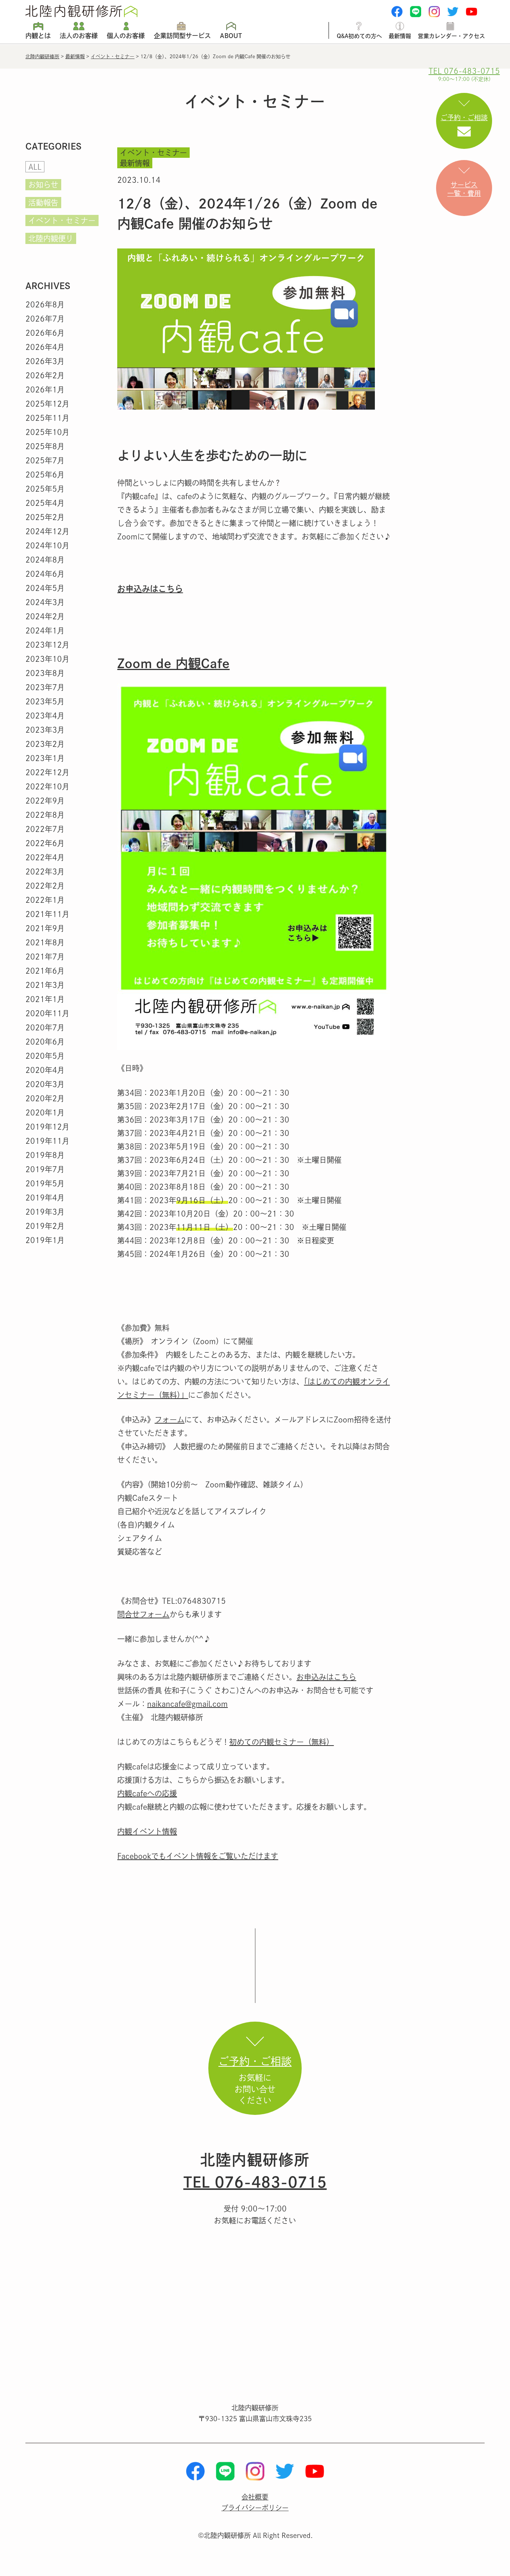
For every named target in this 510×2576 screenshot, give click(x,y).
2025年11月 (47, 418)
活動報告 (43, 203)
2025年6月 (45, 475)
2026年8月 (45, 304)
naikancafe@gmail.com (187, 1704)
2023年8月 (45, 673)
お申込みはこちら (150, 589)
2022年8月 (45, 815)
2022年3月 (45, 871)
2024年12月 (47, 531)
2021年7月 (45, 957)
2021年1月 (45, 999)
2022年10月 (47, 786)
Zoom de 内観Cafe (173, 663)
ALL (35, 167)
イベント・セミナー (62, 220)
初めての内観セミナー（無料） (282, 1742)
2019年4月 (45, 1198)
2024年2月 (45, 616)
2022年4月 (45, 857)
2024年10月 (47, 545)
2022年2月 (45, 886)
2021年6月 (45, 971)
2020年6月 (45, 1042)
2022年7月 (45, 829)
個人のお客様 (126, 36)
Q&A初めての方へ (359, 36)
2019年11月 (47, 1141)
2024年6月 (45, 574)
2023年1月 (45, 758)
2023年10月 (47, 659)
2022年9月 (45, 801)
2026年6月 (45, 333)
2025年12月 (47, 404)
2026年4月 (45, 347)
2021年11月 (47, 914)
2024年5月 (45, 588)
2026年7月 (45, 319)
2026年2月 (45, 375)
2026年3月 (45, 361)
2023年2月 (45, 744)
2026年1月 (45, 389)
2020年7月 (45, 1027)
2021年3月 (45, 985)
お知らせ (43, 185)
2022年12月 (47, 772)
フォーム (170, 1420)
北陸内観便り (51, 238)
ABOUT (231, 36)
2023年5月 (45, 701)
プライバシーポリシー (255, 2508)
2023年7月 (45, 687)
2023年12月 (47, 645)
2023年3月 (45, 730)
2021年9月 (45, 928)
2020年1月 (45, 1112)
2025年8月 (45, 446)
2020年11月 (47, 1013)
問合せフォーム (143, 1614)
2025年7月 (45, 460)
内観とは (38, 36)
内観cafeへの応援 (147, 1793)
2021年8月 (45, 942)
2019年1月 (45, 1240)
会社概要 (255, 2497)
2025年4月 (45, 503)
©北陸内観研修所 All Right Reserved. (255, 2535)
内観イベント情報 (147, 1831)
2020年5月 (45, 1056)
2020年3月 (45, 1084)
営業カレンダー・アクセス (451, 36)
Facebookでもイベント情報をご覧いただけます (198, 1856)
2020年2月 (45, 1098)
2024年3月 (45, 602)
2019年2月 (45, 1226)
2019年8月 (45, 1155)
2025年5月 (45, 489)
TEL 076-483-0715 (255, 2182)
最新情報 (400, 36)
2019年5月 (45, 1183)
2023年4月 (45, 716)
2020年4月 (45, 1070)
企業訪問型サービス (182, 36)
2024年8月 (45, 560)
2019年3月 (45, 1212)
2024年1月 (45, 630)
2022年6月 (45, 843)
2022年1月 (45, 900)
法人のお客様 (79, 36)
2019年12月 (47, 1127)
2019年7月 (45, 1169)
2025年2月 (45, 517)
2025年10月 (47, 432)
